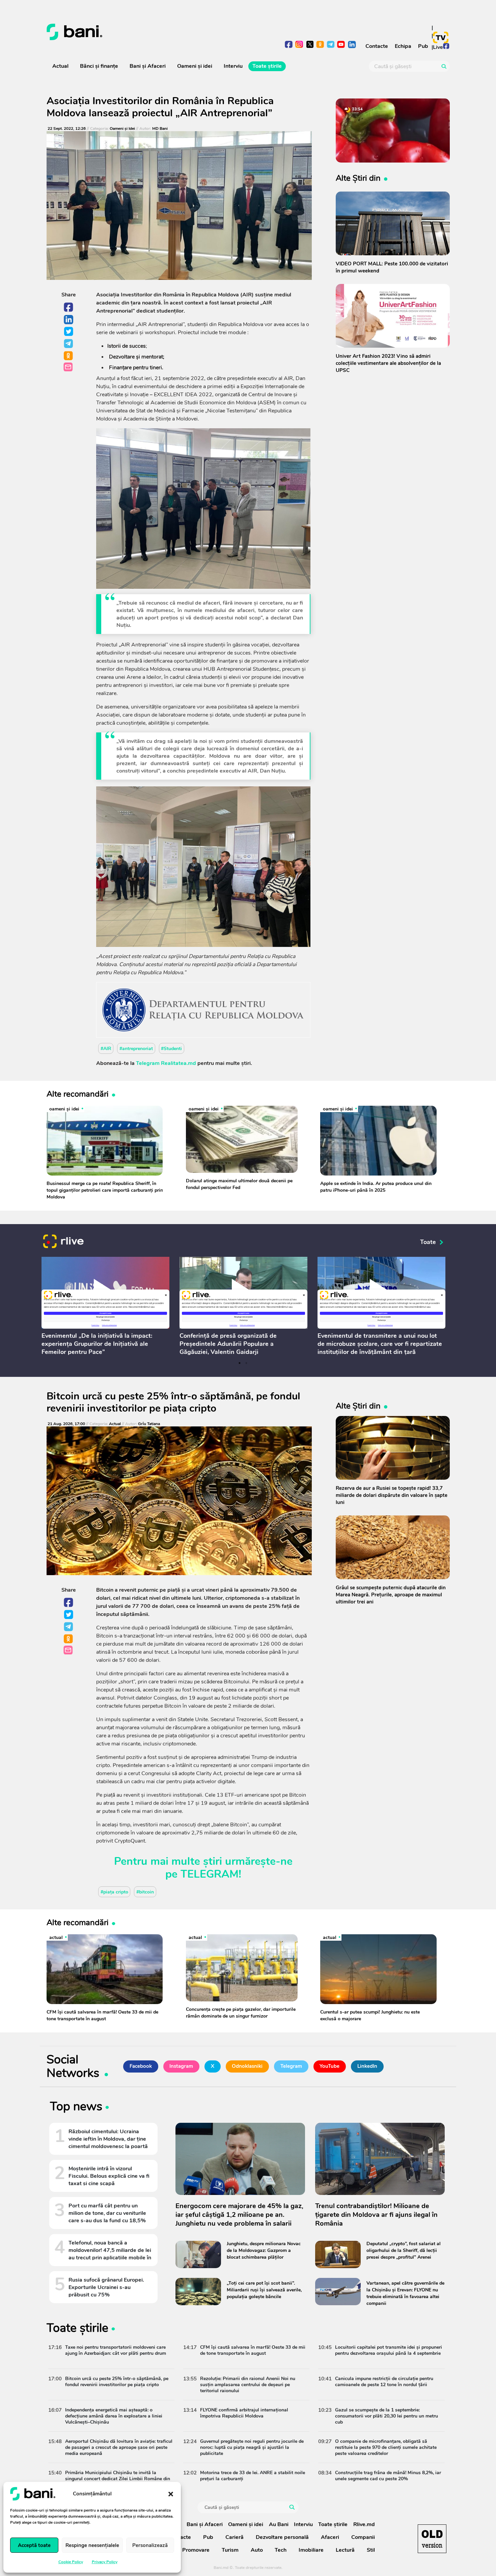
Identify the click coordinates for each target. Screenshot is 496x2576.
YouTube (329, 2066)
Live (438, 47)
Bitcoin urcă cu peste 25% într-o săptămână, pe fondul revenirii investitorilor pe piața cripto (173, 1402)
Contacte (377, 46)
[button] (171, 2494)
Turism (230, 2550)
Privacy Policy (105, 2562)
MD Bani (160, 129)
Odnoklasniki (69, 356)
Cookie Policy (71, 2562)
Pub (423, 46)
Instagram (181, 2066)
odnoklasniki (320, 45)
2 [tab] (246, 1363)
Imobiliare (311, 2550)
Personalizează (150, 2545)
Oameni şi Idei (122, 129)
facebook (289, 45)
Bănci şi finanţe (99, 66)
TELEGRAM (210, 1874)
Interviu (233, 66)
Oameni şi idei (195, 66)
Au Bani (279, 2524)
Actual (60, 66)
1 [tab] (240, 1363)
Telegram (69, 344)
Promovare (196, 2550)
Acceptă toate (34, 2545)
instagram (299, 45)
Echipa (403, 46)
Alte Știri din (358, 178)
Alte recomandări (78, 1094)
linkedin (352, 45)
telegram (331, 45)
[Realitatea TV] (441, 37)
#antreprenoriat (136, 1049)
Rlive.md (364, 2524)
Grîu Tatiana (149, 1424)
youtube (341, 45)
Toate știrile (267, 66)
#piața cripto (114, 1892)
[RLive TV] (63, 1242)
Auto (257, 2550)
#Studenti (171, 1049)
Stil (371, 2550)
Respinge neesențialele (92, 2545)
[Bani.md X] (310, 44)
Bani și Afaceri (148, 66)
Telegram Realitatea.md (166, 1063)
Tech (281, 2550)
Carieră (235, 2537)
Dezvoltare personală (282, 2537)
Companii (363, 2537)
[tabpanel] (105, 1307)
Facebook (69, 308)
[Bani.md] (432, 2539)
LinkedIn (69, 320)
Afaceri (330, 2537)
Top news (76, 2108)
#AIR (106, 1049)
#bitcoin (145, 1892)
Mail (69, 367)
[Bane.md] (145, 32)
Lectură (345, 2550)
